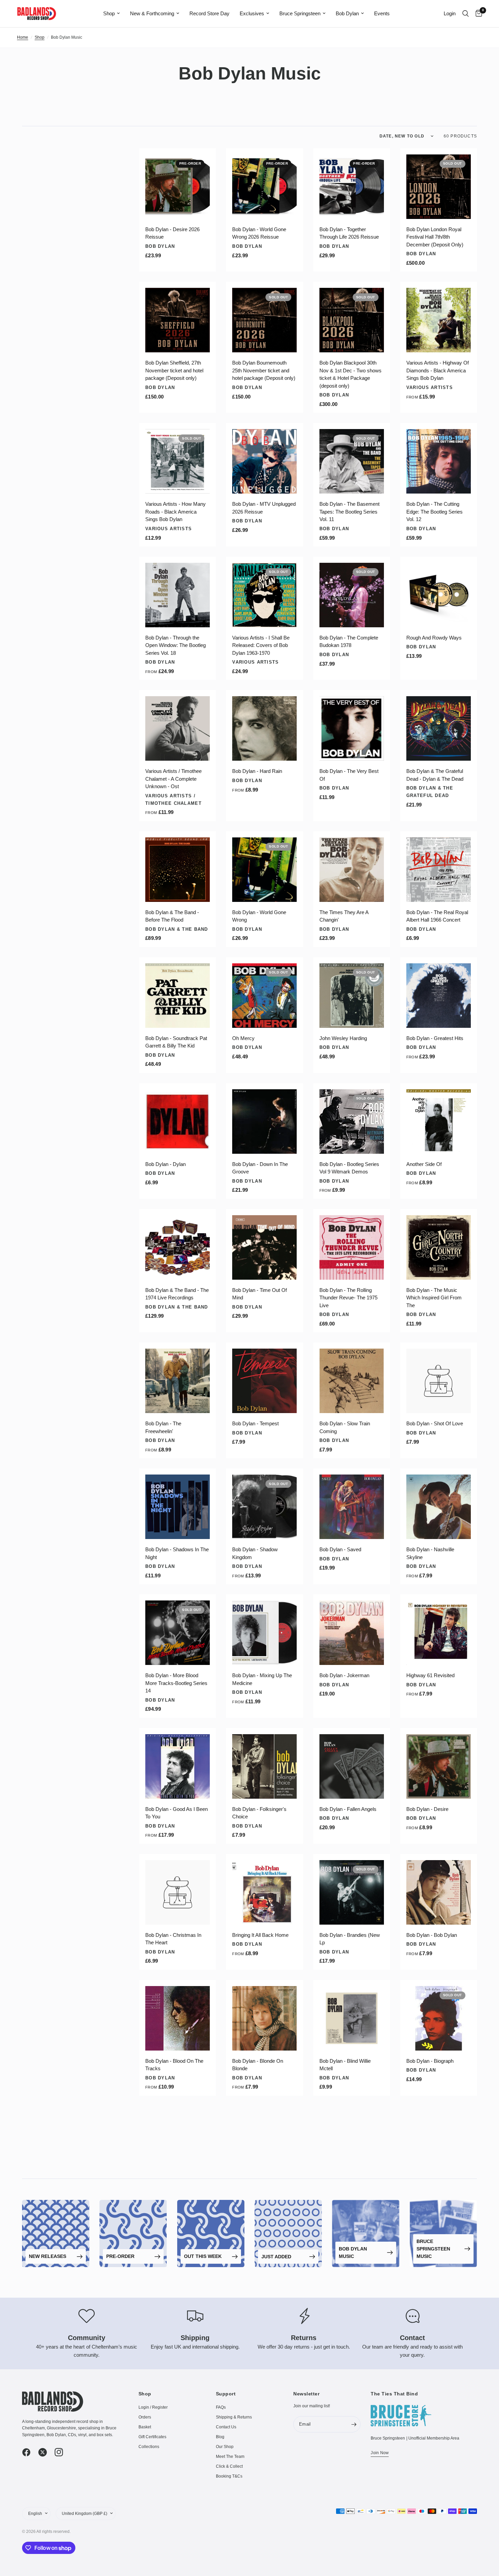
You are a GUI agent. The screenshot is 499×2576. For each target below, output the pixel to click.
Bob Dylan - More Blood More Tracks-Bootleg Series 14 (176, 1683)
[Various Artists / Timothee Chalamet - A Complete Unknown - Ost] (178, 728)
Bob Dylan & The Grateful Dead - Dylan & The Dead (435, 775)
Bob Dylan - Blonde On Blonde (258, 2065)
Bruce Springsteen (300, 13)
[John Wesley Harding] (352, 996)
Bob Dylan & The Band (177, 929)
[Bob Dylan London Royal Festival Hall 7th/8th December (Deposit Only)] (439, 187)
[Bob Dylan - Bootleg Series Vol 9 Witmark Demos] (352, 1122)
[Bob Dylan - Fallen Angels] (352, 1766)
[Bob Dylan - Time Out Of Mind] (264, 1247)
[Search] (466, 14)
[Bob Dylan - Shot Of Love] (439, 1381)
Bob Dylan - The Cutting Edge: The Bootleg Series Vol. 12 (435, 512)
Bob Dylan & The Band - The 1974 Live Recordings (177, 1294)
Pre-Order (120, 2256)
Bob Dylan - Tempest (255, 1423)
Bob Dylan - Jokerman (344, 1675)
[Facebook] (30, 2452)
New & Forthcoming (152, 13)
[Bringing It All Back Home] (264, 1892)
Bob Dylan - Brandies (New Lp (350, 1939)
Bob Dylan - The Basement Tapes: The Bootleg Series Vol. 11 (349, 512)
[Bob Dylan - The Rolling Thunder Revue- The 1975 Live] (352, 1247)
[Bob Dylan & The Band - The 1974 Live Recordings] (178, 1247)
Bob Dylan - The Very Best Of (349, 775)
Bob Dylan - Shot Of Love (435, 1423)
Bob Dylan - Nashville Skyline (430, 1553)
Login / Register (153, 2407)
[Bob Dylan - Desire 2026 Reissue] (178, 187)
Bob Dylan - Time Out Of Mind (260, 1294)
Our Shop (225, 2447)
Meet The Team (230, 2457)
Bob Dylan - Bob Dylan (432, 1935)
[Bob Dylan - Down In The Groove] (264, 1122)
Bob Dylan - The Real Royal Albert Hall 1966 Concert (437, 916)
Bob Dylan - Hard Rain (257, 771)
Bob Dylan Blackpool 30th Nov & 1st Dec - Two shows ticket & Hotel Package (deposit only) (350, 374)
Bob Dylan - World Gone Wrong (259, 916)
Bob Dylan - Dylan (165, 1164)
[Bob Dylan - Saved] (352, 1507)
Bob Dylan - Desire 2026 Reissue (172, 233)
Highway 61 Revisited (430, 1675)
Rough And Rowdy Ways (434, 638)
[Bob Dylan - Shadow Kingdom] (264, 1507)
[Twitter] (46, 2452)
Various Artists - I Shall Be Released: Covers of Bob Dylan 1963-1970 (261, 645)
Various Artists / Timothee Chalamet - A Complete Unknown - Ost (173, 779)
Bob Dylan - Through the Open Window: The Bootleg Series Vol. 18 (175, 645)
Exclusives (252, 13)
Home (23, 37)
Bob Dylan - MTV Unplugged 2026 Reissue (264, 508)
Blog (220, 2437)
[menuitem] (112, 14)
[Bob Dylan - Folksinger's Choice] (264, 1766)
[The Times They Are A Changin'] (352, 870)
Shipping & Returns (234, 2417)
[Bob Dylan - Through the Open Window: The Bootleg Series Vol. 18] (178, 595)
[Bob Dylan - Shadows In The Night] (178, 1507)
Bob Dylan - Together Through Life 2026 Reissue (349, 233)
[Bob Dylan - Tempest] (264, 1381)
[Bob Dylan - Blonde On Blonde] (264, 2018)
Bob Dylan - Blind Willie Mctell (345, 2065)
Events (382, 13)
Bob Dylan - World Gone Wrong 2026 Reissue (259, 233)
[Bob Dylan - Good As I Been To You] (178, 1766)
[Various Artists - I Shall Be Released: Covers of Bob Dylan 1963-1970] (264, 595)
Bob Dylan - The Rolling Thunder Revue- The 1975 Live (348, 1298)
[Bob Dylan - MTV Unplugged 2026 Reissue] (264, 461)
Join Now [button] (380, 2453)
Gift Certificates (152, 2437)
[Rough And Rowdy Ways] (439, 595)
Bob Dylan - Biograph (430, 2061)
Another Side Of (424, 1164)
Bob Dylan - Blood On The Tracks (174, 2065)
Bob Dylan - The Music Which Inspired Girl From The (434, 1298)
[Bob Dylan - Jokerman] (352, 1633)
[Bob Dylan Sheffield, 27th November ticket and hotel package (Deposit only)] (178, 320)
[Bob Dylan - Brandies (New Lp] (352, 1892)
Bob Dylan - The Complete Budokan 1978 (349, 642)
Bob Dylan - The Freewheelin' (163, 1427)
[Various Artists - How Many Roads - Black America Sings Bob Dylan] (178, 461)
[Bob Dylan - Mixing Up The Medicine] (264, 1633)
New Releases (48, 2256)
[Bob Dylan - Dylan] (178, 1122)
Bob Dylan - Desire (427, 1809)
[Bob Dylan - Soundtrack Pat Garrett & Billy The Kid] (178, 996)
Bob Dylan (347, 13)
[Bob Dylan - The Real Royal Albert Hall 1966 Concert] (439, 870)
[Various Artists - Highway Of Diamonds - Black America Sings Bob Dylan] (439, 320)
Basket (145, 2427)
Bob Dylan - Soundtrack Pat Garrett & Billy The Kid (176, 1042)
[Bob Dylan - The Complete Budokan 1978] (352, 595)
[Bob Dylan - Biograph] (439, 2018)
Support (226, 2394)
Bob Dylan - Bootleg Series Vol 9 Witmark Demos (349, 1168)
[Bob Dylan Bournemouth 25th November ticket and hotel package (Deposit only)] (264, 320)
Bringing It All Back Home (260, 1935)
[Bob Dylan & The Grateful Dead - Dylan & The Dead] (439, 728)
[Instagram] (62, 2452)
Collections (149, 2447)
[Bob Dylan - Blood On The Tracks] (178, 2018)
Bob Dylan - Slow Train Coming (345, 1427)
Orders (145, 2417)
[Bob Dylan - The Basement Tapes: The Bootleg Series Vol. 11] (352, 461)
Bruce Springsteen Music (433, 2249)
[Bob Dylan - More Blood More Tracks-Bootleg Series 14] (178, 1633)
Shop (109, 13)
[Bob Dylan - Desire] (439, 1766)
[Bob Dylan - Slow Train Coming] (352, 1381)
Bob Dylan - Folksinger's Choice (259, 1813)
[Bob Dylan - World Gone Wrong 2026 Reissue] (264, 187)
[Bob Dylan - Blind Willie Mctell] (352, 2018)
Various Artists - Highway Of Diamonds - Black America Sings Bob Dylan (438, 370)
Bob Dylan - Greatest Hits (435, 1038)
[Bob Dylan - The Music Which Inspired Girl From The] (439, 1247)
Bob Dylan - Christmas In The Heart (173, 1939)
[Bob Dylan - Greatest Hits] (439, 996)
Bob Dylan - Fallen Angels (348, 1809)
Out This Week (203, 2256)
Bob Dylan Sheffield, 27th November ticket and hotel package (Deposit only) (174, 370)
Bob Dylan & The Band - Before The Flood (172, 916)
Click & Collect (229, 2466)
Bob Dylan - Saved (340, 1549)
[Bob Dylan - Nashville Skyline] (439, 1507)
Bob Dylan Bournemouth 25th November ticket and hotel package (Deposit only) (264, 370)
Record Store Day (209, 13)
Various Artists (430, 387)
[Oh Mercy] (264, 996)
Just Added (276, 2257)
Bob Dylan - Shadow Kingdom (255, 1553)
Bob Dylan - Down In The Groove (260, 1168)
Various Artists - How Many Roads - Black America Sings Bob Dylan (175, 512)
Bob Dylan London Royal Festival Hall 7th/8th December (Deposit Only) (435, 237)
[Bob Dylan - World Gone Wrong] (264, 870)
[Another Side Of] (439, 1122)
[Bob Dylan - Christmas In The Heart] (178, 1892)
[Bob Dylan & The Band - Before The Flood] (178, 870)
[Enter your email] (354, 2424)
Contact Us (226, 2427)
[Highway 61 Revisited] (439, 1633)
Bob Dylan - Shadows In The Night (177, 1553)
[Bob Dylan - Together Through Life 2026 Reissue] (352, 187)
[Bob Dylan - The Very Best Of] (352, 728)
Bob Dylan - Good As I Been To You (177, 1813)
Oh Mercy (243, 1038)
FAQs (221, 2407)
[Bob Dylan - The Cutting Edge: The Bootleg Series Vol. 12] (439, 461)
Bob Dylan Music (353, 2253)
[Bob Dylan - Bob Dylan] (439, 1892)
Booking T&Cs (229, 2476)
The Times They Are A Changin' (344, 916)
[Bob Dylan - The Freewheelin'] (178, 1381)
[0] (477, 14)
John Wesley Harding (343, 1038)
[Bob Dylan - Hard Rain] (264, 728)
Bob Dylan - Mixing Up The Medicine (262, 1679)
